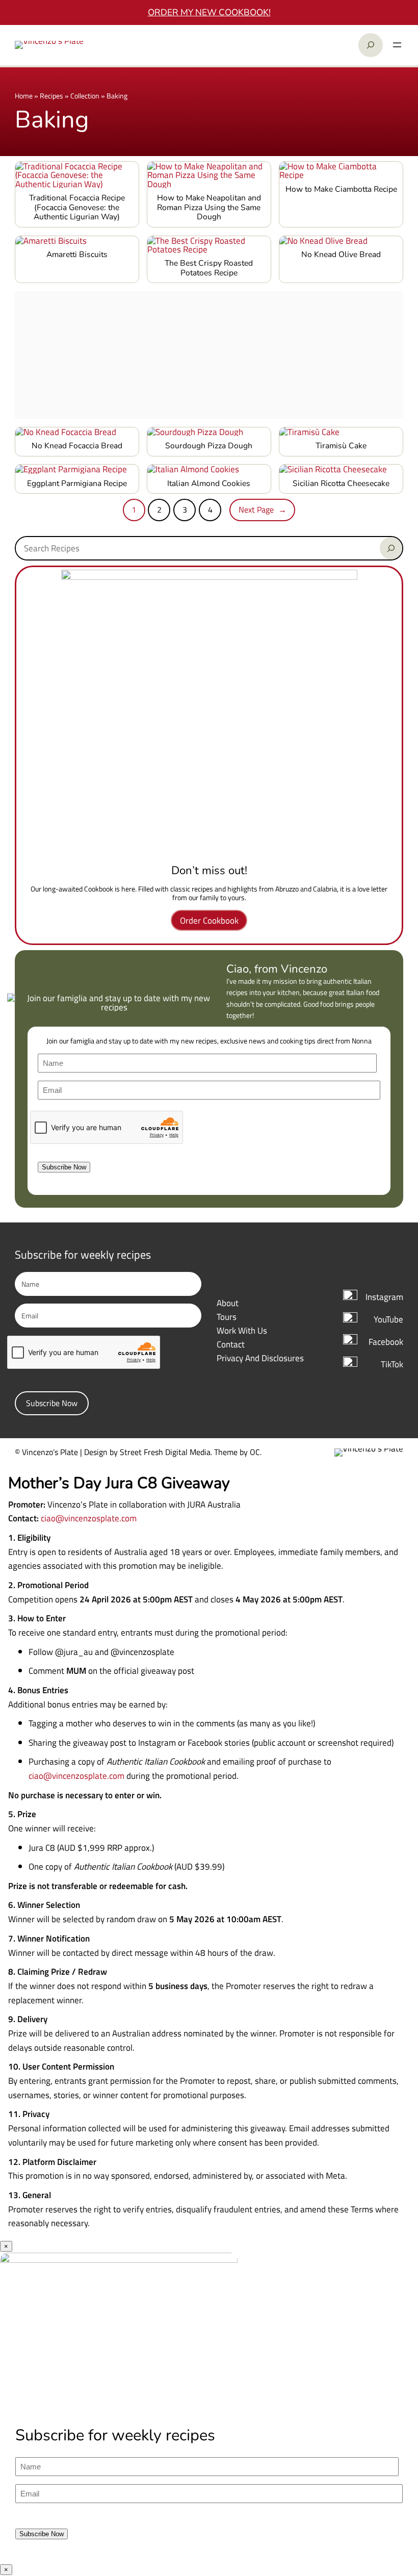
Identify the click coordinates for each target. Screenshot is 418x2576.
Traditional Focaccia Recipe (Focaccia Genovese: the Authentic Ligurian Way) (77, 208)
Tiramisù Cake (341, 446)
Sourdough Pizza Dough (209, 446)
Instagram (384, 1297)
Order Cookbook (209, 920)
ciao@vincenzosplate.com (89, 1518)
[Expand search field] (371, 45)
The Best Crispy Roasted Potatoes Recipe (209, 268)
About (228, 1303)
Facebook (386, 1342)
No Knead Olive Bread (341, 255)
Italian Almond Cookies (209, 484)
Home (24, 96)
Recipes (51, 96)
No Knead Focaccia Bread (77, 446)
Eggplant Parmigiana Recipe (77, 484)
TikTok (392, 1364)
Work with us (242, 1330)
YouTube (388, 1319)
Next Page (263, 509)
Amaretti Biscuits (77, 255)
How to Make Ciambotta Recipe (341, 189)
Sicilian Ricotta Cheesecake (341, 484)
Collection (85, 96)
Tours (227, 1317)
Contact (231, 1344)
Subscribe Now (64, 1167)
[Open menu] (397, 45)
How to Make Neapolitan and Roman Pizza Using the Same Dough (209, 208)
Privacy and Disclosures (260, 1358)
